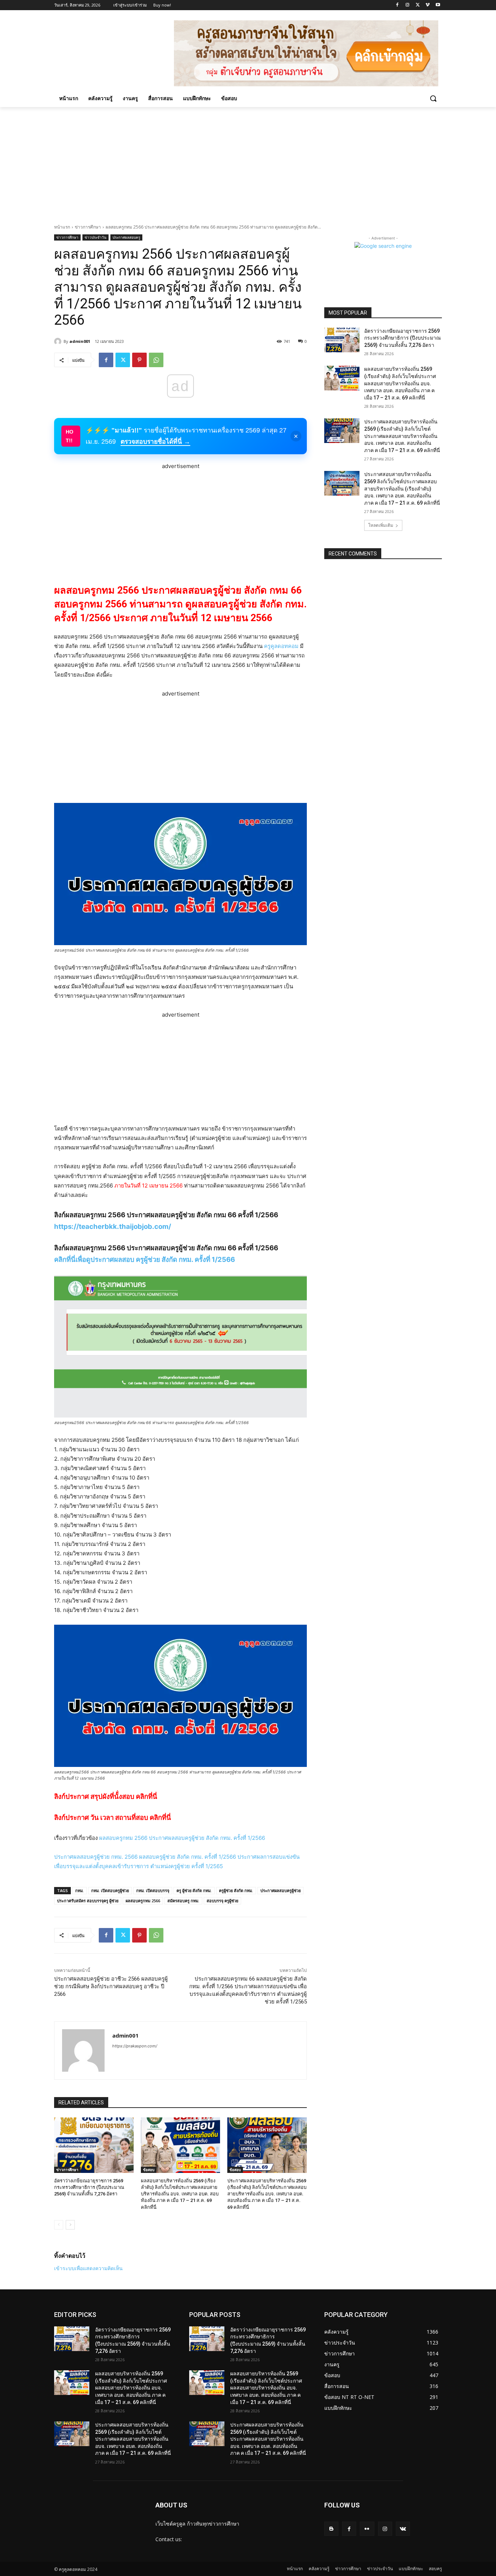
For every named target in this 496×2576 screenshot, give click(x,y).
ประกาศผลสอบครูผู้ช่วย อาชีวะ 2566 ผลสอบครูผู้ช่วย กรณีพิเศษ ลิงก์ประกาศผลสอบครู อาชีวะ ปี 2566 (111, 1986)
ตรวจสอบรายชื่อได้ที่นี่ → (155, 442)
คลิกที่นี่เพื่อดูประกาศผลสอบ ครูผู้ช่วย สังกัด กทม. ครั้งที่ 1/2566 (145, 1260)
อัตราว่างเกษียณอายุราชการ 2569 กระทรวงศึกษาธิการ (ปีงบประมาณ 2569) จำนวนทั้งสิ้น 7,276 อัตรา (89, 2187)
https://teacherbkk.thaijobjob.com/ (113, 1227)
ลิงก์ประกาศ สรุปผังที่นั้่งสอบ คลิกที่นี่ (106, 1796)
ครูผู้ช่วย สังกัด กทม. (236, 1890)
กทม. (80, 1890)
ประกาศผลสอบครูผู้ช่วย (280, 1890)
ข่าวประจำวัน (95, 237)
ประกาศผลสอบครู (126, 237)
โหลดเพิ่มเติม (381, 525)
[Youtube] (438, 5)
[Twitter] (418, 5)
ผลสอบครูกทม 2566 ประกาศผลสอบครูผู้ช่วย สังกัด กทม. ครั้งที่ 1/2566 (182, 1838)
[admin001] (59, 341)
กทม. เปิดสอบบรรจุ (153, 1890)
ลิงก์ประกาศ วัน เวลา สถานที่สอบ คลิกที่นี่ (113, 1818)
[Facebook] (397, 5)
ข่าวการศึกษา (88, 227)
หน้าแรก (62, 227)
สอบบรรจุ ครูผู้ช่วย (222, 1901)
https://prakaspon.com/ (135, 2046)
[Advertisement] (248, 161)
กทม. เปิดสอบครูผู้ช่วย (110, 1890)
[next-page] (70, 2225)
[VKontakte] (403, 2529)
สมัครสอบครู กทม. (183, 1901)
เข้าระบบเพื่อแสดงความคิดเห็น (88, 2268)
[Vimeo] (428, 5)
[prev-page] (59, 2225)
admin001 (80, 341)
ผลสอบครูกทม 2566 (143, 1901)
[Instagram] (408, 5)
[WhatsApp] (156, 360)
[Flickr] (367, 2529)
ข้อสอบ (149, 2170)
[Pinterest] (139, 360)
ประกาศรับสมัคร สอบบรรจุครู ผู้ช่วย (88, 1901)
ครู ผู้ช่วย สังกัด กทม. (194, 1890)
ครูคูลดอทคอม (281, 646)
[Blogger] (331, 2529)
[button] (433, 98)
